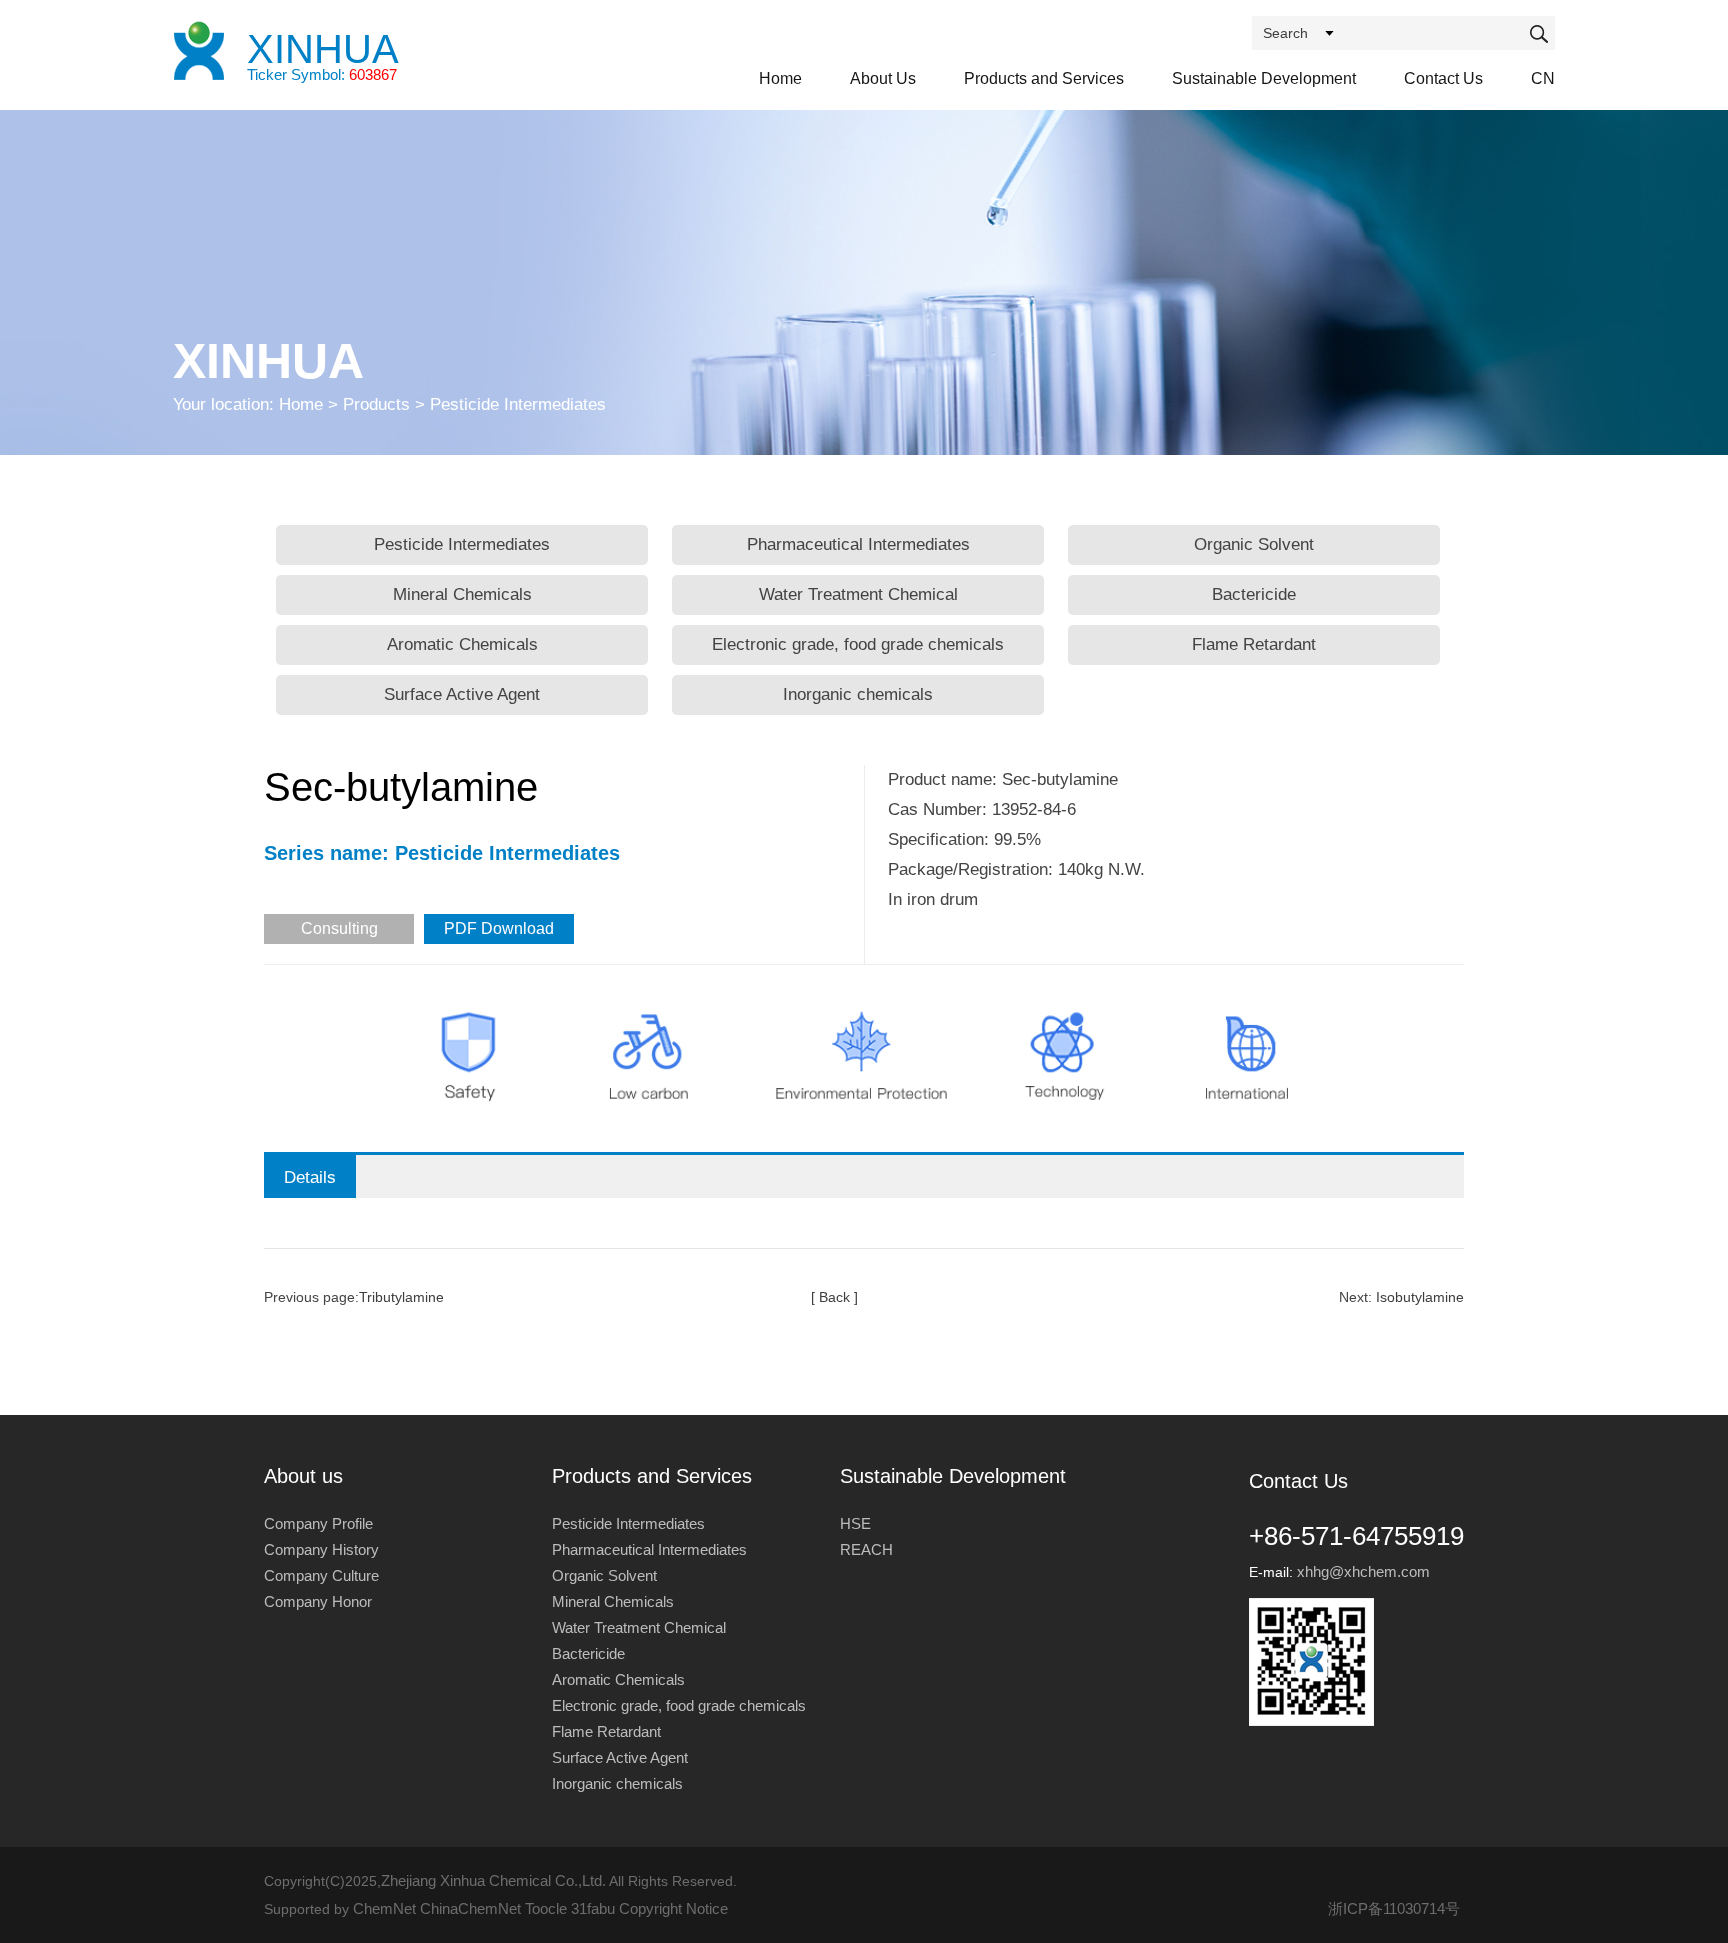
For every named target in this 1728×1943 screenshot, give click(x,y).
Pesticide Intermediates (462, 544)
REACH (866, 1549)
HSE (855, 1523)
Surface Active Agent (462, 694)
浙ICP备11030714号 (1394, 1908)
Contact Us (1443, 78)
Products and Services (1044, 78)
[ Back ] (834, 1297)
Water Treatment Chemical (858, 594)
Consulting (339, 928)
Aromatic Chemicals (462, 644)
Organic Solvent (1254, 544)
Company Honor (318, 1601)
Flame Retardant (1254, 644)
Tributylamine (401, 1297)
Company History (321, 1549)
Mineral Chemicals (462, 594)
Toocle (546, 1908)
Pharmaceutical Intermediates (858, 544)
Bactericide (1254, 594)
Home (780, 78)
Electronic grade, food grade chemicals (858, 644)
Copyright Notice (673, 1908)
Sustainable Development (1264, 78)
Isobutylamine (1420, 1297)
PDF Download (499, 928)
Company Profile (318, 1523)
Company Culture (321, 1575)
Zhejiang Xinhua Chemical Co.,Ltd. (493, 1880)
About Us (883, 78)
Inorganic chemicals (858, 694)
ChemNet (384, 1908)
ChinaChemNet (470, 1908)
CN (1543, 78)
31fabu (593, 1908)
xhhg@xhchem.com (1363, 1571)
